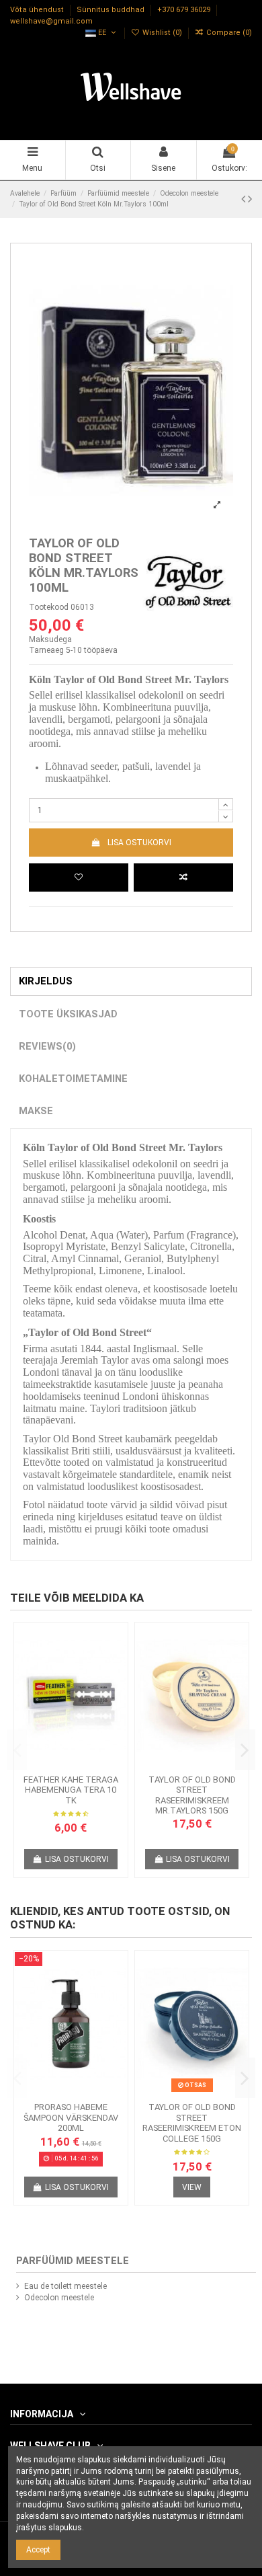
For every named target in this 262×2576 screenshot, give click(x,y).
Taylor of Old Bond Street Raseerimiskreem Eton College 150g (192, 2123)
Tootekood (49, 607)
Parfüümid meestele (73, 2261)
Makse (36, 1111)
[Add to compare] (183, 877)
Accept (38, 2550)
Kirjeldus (46, 981)
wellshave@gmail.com (51, 21)
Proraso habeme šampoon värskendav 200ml (71, 2117)
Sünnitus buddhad (112, 10)
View (192, 2187)
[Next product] (250, 199)
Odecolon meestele (59, 2298)
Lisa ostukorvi (139, 843)
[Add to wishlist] (79, 877)
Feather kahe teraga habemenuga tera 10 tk (71, 1790)
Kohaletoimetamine (73, 1079)
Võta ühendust (38, 10)
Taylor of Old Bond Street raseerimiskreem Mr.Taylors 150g (192, 1795)
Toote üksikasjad (68, 1014)
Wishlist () (162, 33)
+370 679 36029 (185, 10)
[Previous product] (245, 199)
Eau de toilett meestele (65, 2286)
